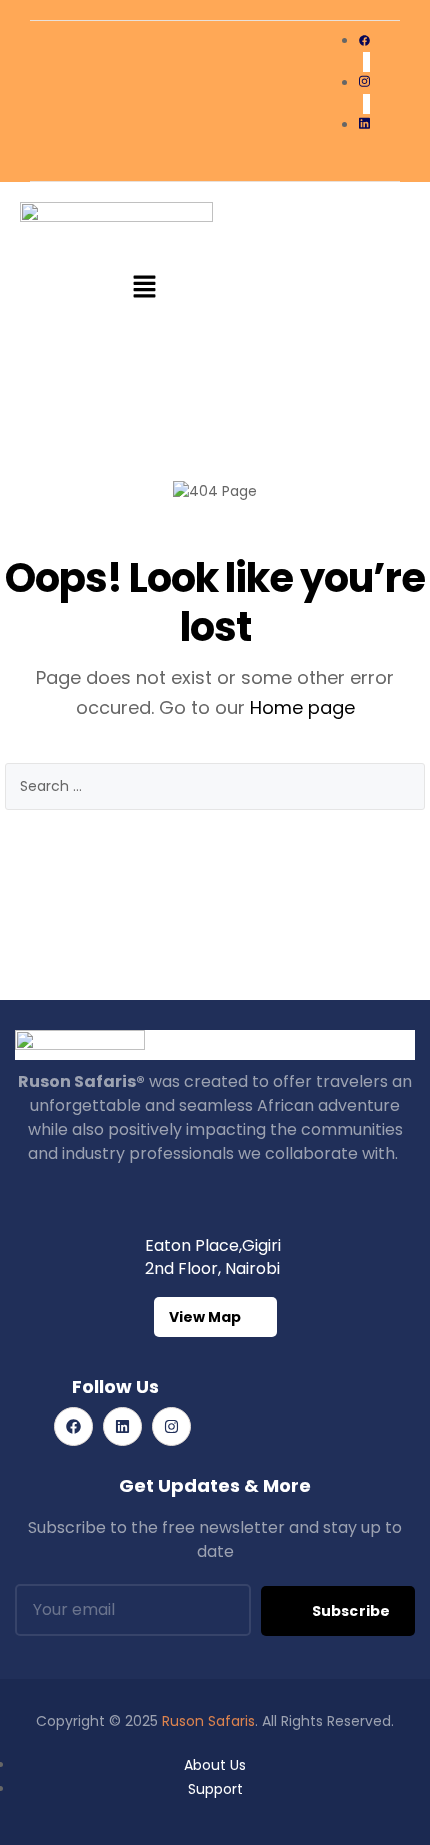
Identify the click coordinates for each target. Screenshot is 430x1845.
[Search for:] (215, 786)
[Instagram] (171, 1426)
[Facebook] (73, 1426)
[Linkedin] (122, 1426)
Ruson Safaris (208, 1721)
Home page (302, 707)
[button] (145, 289)
